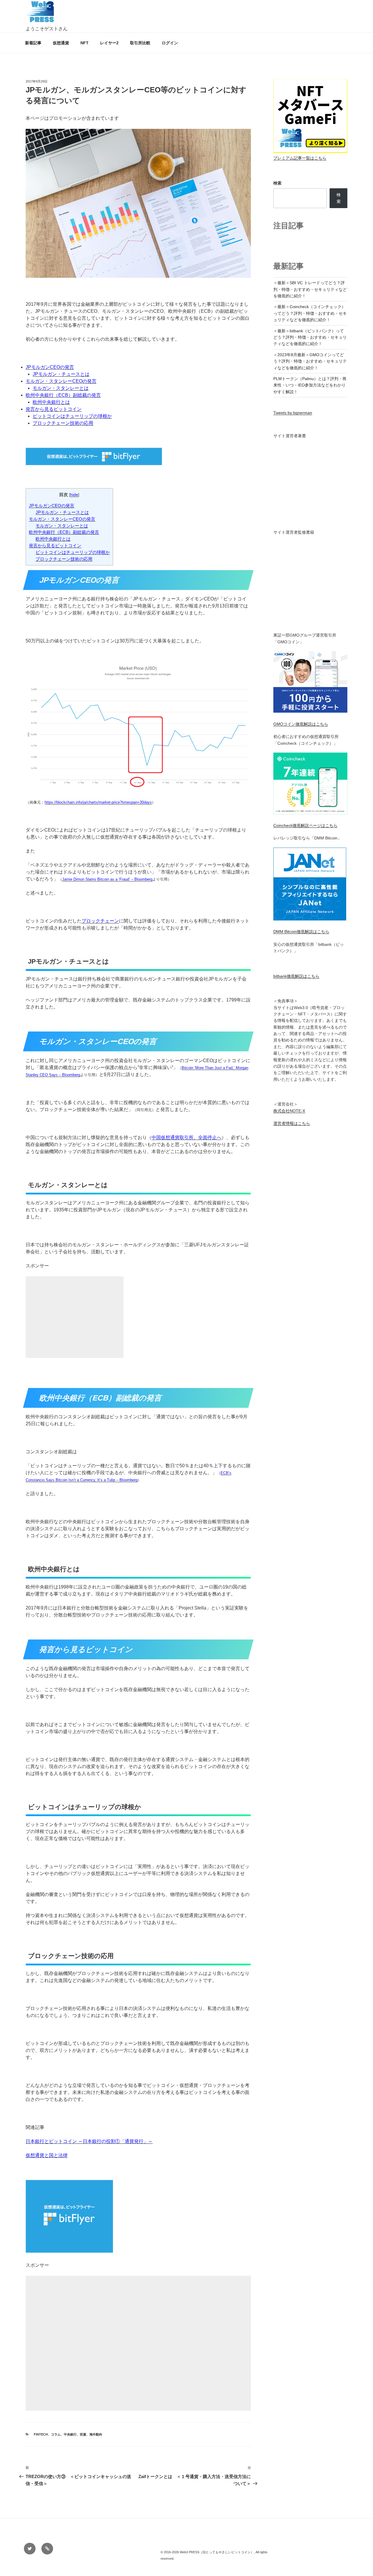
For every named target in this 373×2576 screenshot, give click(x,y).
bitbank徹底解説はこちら (296, 976)
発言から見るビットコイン (54, 409)
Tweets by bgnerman (293, 413)
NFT (85, 43)
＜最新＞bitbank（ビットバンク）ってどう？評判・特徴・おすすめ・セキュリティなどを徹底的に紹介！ (310, 337)
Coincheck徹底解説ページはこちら (305, 825)
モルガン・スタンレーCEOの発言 (61, 381)
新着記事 (33, 43)
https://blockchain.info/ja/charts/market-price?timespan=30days (98, 802)
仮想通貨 (61, 43)
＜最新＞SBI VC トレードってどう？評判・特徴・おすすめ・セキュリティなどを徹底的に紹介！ (310, 289)
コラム (56, 2434)
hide (74, 495)
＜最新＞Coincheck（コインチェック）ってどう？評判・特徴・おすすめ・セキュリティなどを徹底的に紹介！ (310, 313)
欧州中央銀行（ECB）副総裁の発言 (63, 395)
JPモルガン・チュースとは (61, 374)
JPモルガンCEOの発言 (50, 367)
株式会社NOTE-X (289, 1111)
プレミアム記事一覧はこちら (300, 158)
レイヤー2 (109, 43)
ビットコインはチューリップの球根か (72, 416)
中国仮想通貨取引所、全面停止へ (186, 1137)
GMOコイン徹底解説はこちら (301, 724)
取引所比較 (140, 43)
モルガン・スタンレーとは (61, 388)
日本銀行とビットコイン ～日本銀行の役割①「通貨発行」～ (89, 2141)
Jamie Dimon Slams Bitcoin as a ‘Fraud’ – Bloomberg (107, 879)
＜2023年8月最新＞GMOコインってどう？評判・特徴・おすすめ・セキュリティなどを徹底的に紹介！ (310, 361)
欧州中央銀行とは (51, 402)
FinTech (41, 2434)
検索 (277, 183)
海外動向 (96, 2434)
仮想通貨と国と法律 (47, 2155)
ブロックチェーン (100, 921)
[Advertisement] (75, 1324)
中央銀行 (70, 2434)
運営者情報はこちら (292, 1123)
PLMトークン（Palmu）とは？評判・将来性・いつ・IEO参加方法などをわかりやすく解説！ (310, 385)
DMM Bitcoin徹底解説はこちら (301, 932)
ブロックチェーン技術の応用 (63, 423)
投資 (83, 2434)
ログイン (170, 43)
